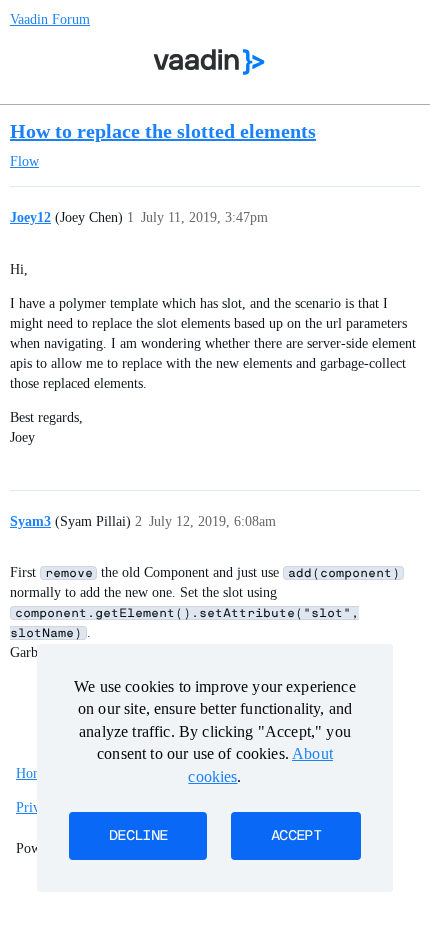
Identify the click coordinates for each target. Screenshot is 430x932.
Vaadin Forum (50, 19)
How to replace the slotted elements (163, 131)
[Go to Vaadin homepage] (209, 62)
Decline (138, 836)
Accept (296, 836)
